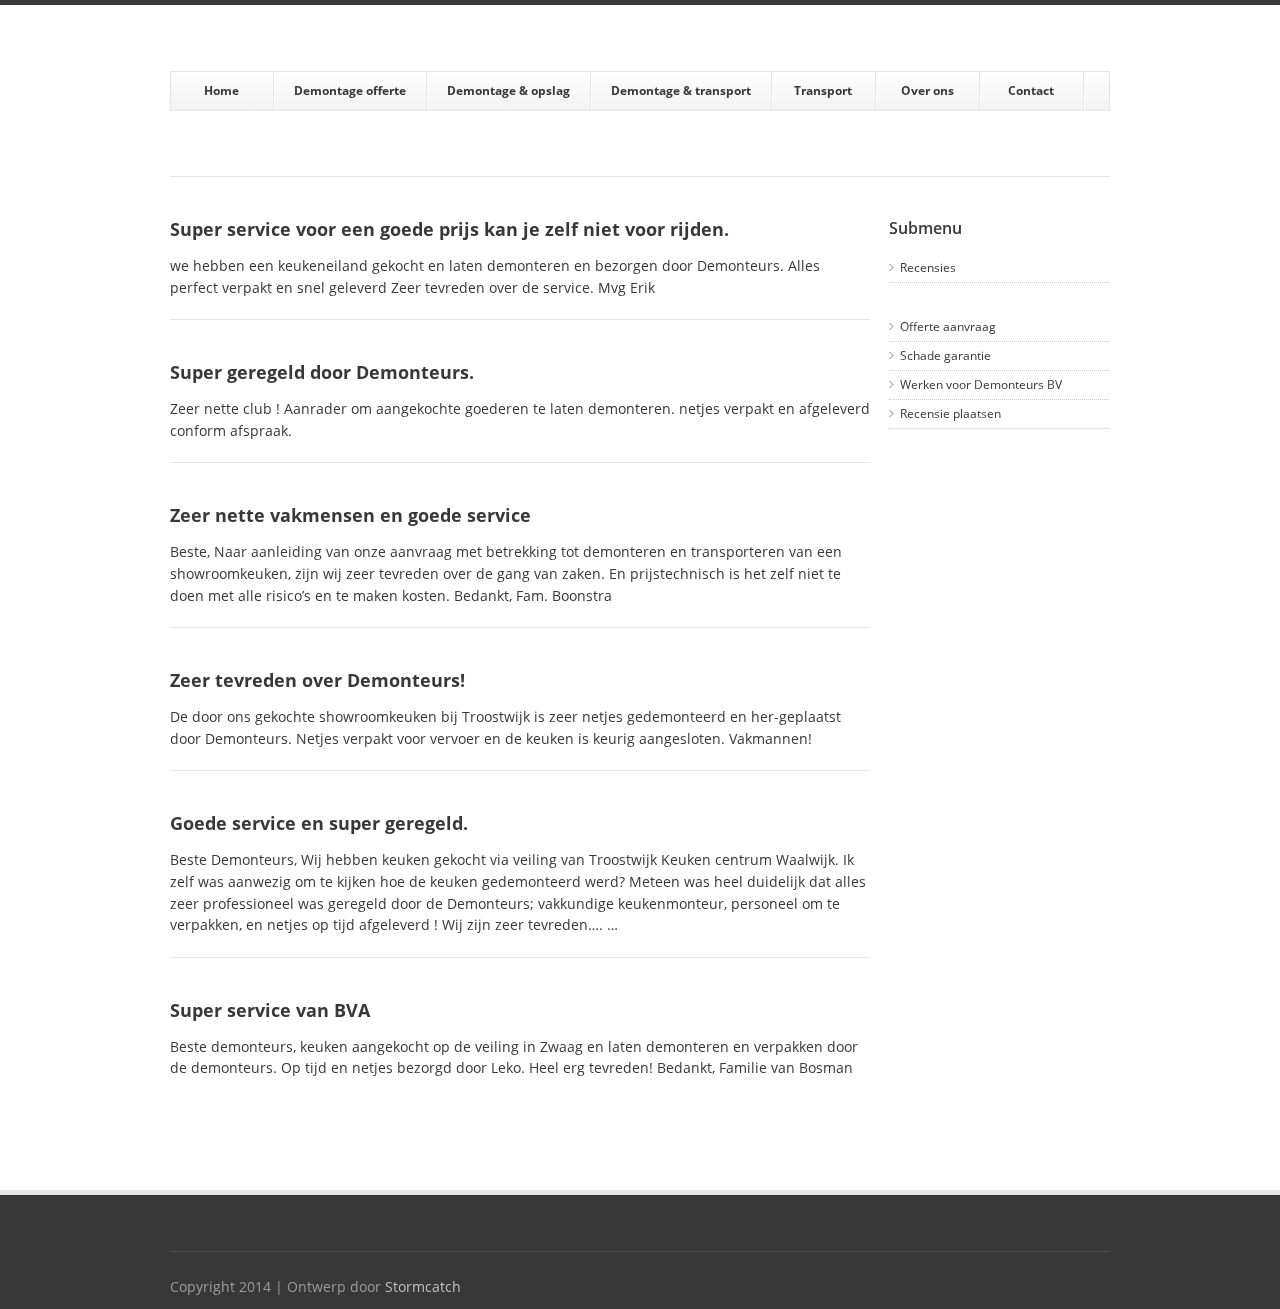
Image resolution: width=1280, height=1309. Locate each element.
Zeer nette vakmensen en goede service (350, 515)
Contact (1031, 90)
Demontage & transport (681, 90)
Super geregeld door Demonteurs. (322, 372)
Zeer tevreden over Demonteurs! (317, 680)
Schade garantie (945, 355)
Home (221, 90)
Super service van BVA (270, 1010)
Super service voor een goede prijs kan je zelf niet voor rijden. (449, 229)
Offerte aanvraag (948, 326)
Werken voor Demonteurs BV (981, 384)
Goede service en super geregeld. (319, 823)
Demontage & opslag (508, 90)
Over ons (927, 90)
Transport (823, 90)
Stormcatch (423, 1287)
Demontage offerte (350, 90)
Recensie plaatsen (950, 413)
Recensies (928, 267)
